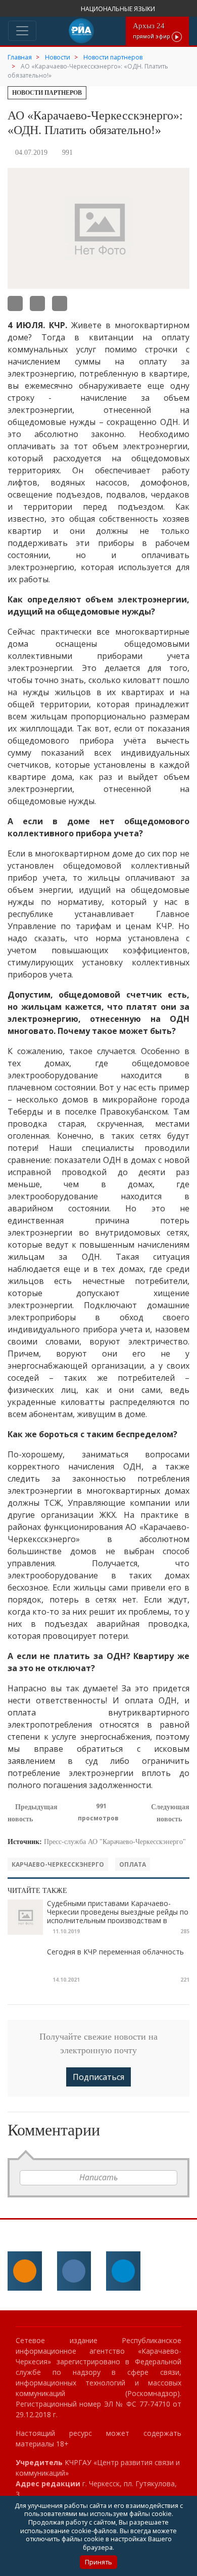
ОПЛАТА (133, 1864)
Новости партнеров (47, 93)
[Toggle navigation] (22, 31)
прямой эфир (152, 30)
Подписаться (98, 2077)
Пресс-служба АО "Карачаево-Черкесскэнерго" (115, 1842)
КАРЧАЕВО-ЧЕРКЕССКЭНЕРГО (58, 1864)
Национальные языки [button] (119, 9)
